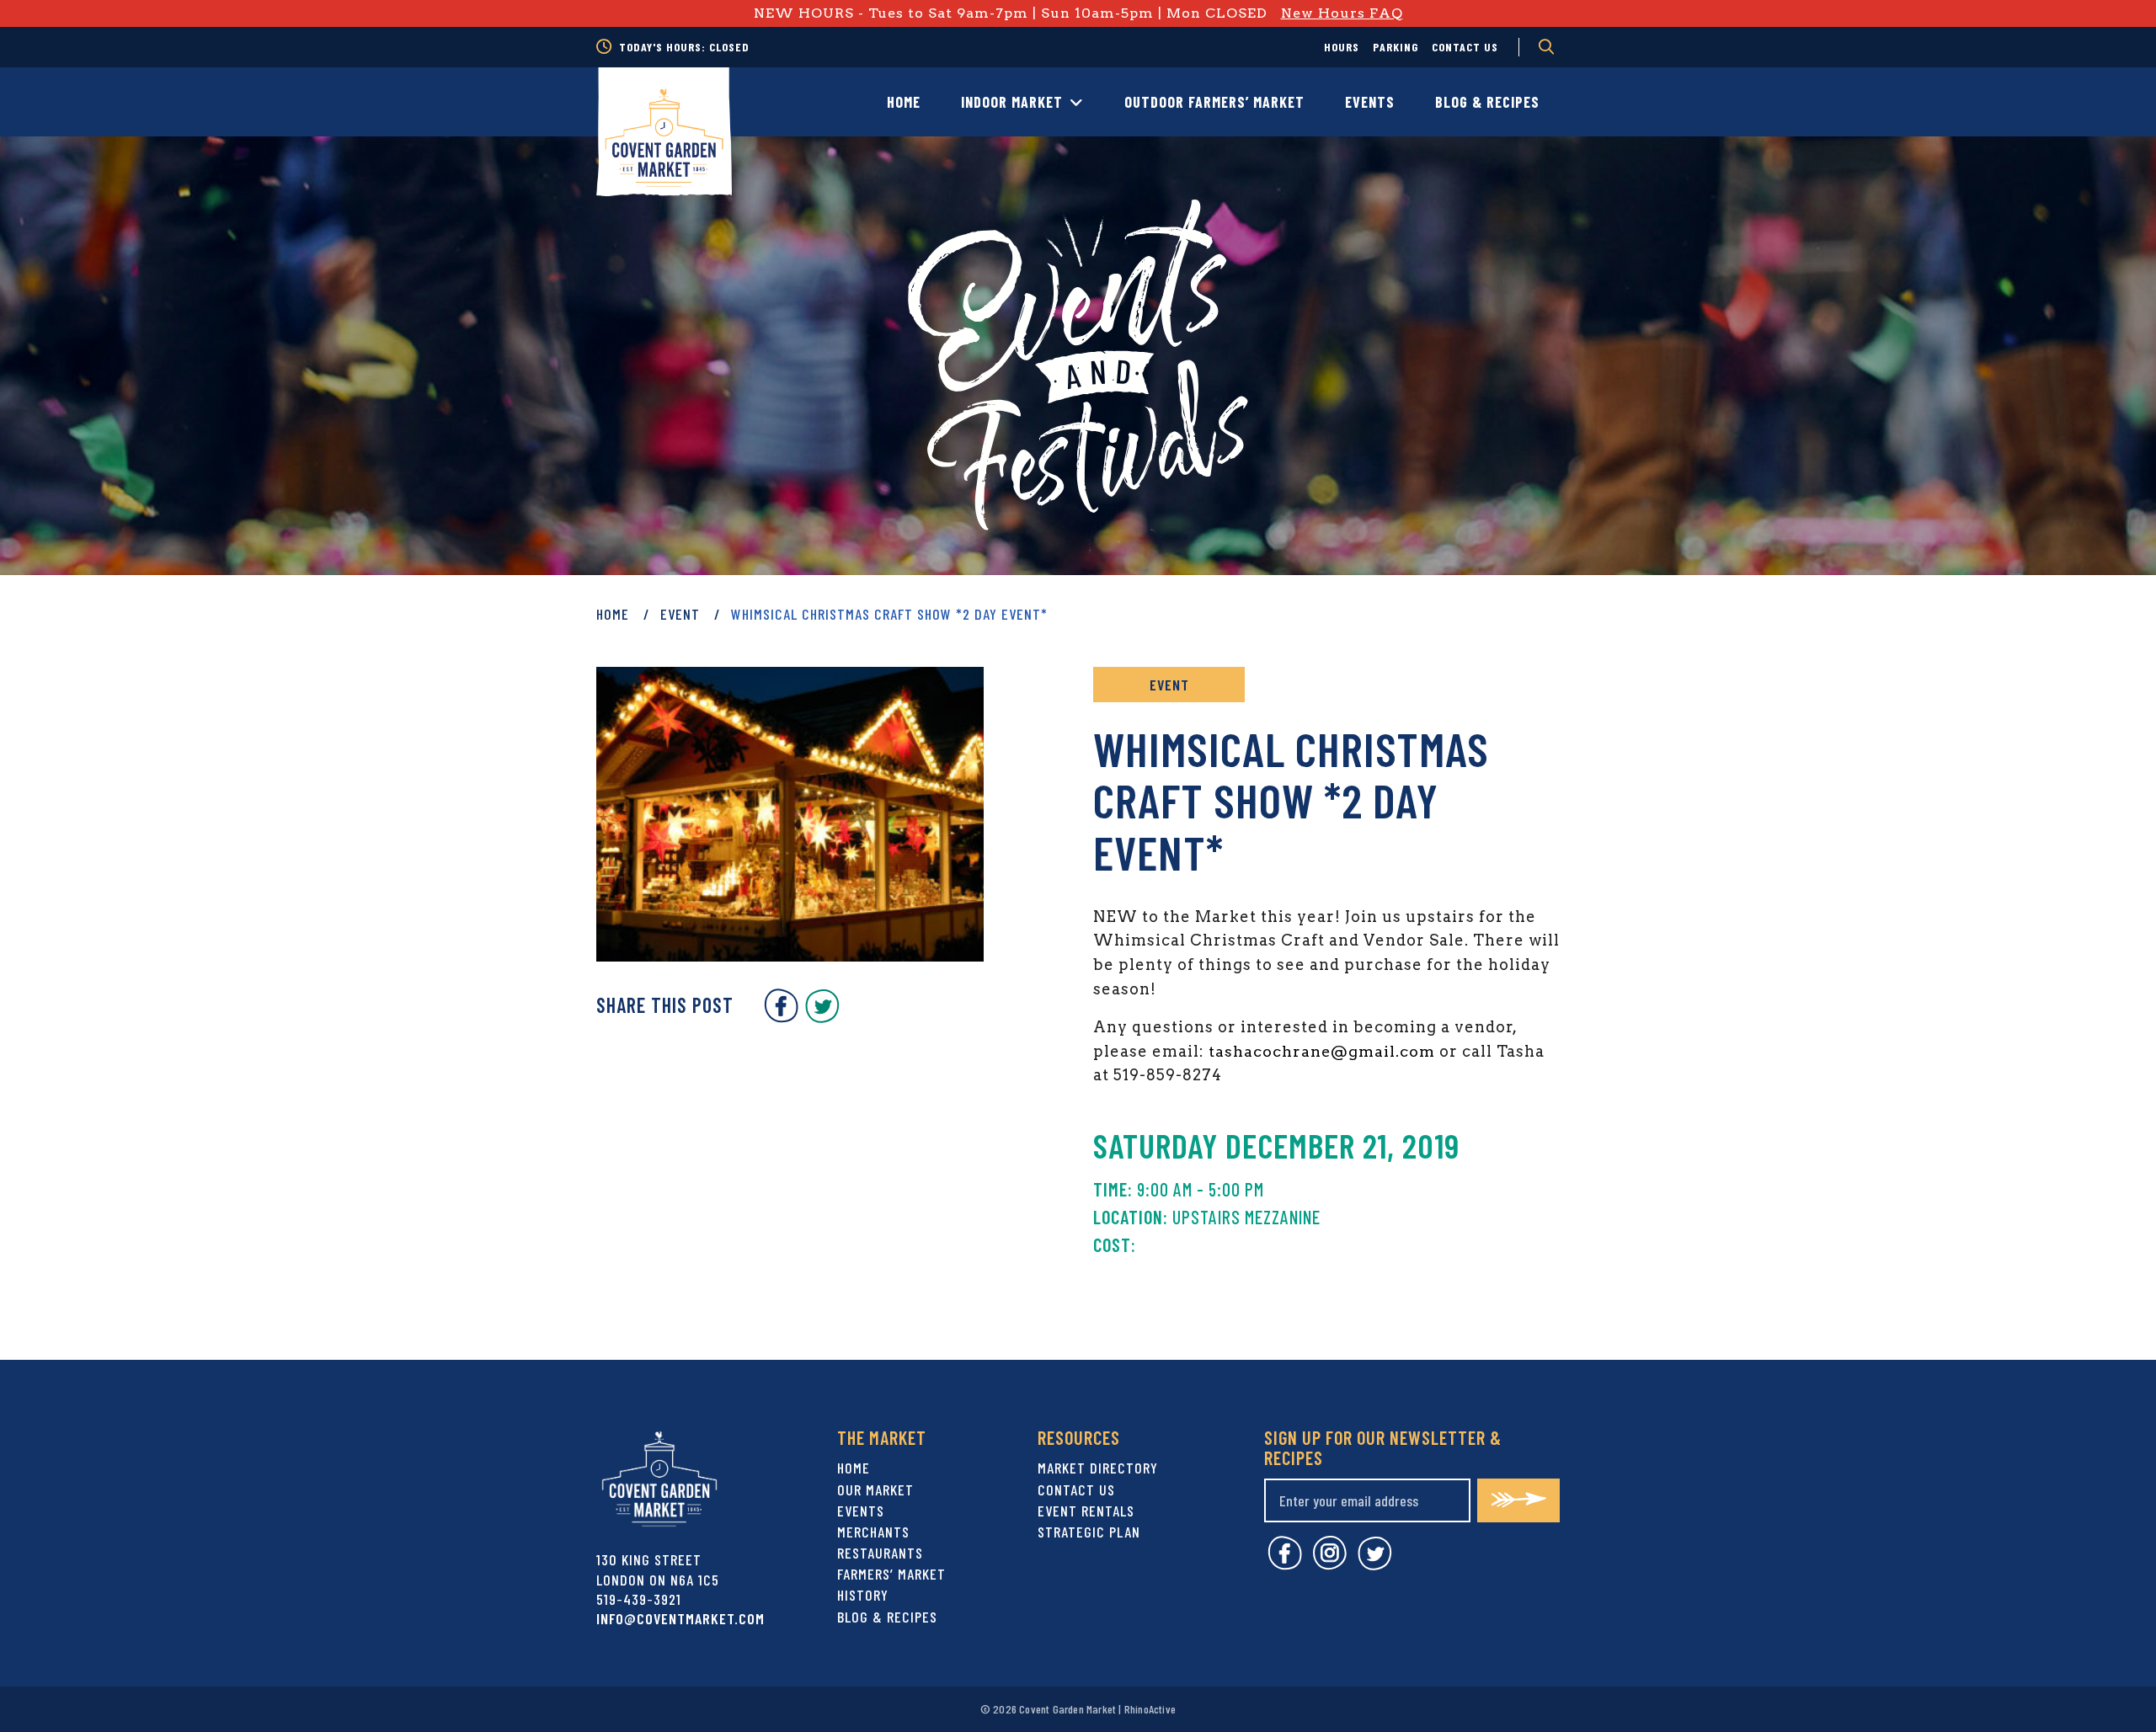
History (863, 1595)
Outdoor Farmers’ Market (1214, 102)
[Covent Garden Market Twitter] (822, 1017)
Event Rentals (1086, 1511)
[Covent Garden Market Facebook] (781, 1017)
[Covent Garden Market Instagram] (1330, 1565)
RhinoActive (1150, 1709)
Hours (1342, 47)
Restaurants (880, 1553)
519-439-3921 (639, 1599)
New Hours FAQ (1342, 13)
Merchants (873, 1532)
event (680, 614)
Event (1169, 685)
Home (904, 102)
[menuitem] (1342, 47)
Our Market (875, 1490)
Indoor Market (1012, 102)
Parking (1396, 47)
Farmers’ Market (891, 1574)
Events (1370, 102)
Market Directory (1098, 1468)
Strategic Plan (1089, 1532)
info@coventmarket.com (680, 1618)
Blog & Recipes (1487, 102)
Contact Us (1465, 47)
